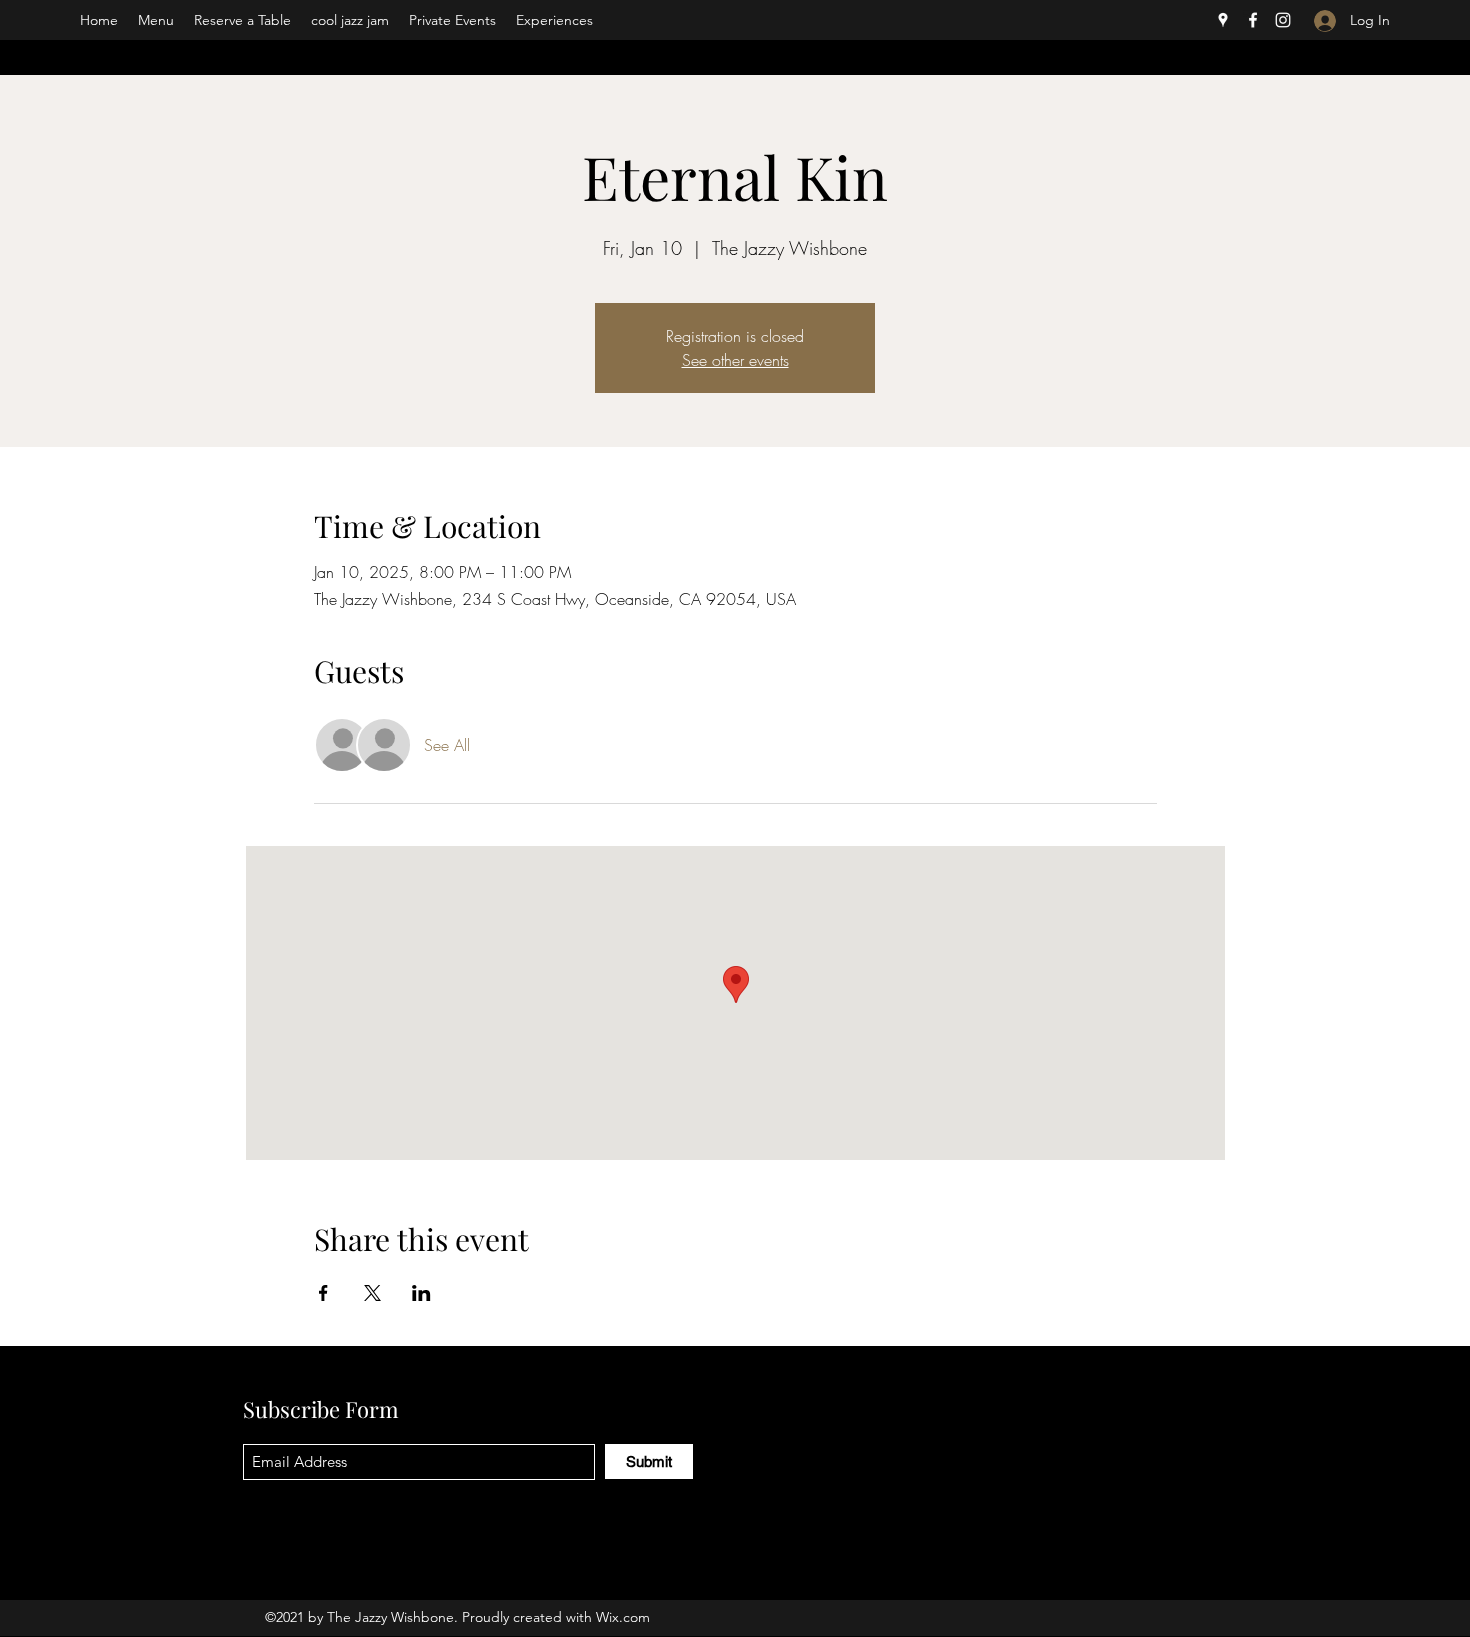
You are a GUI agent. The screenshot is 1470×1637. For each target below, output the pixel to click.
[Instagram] (1283, 20)
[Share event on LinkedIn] (421, 1293)
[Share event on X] (372, 1293)
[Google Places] (1223, 20)
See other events (735, 360)
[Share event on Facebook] (323, 1293)
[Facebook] (1253, 20)
